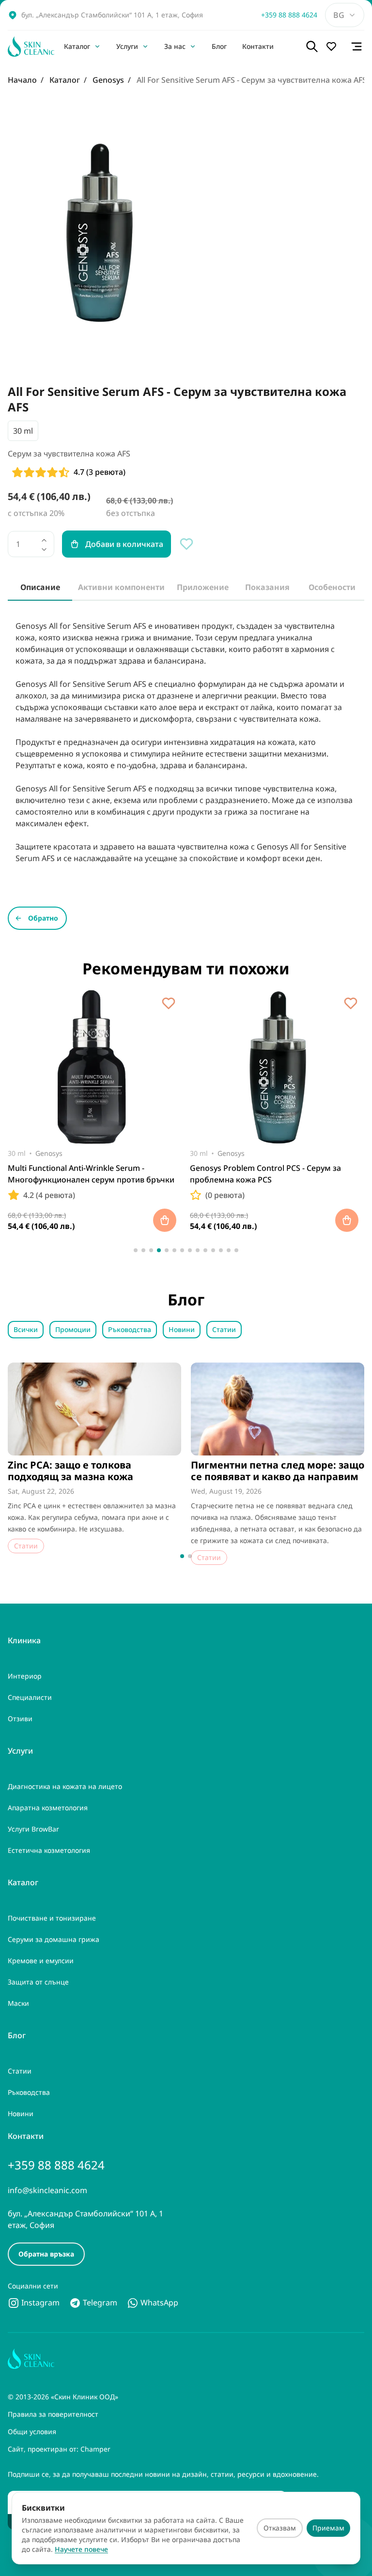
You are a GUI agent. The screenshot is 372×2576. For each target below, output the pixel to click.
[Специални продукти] (334, 46)
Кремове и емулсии (41, 1961)
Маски (18, 2003)
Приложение (203, 587)
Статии (224, 1329)
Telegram (99, 2303)
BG (339, 15)
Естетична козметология (49, 1850)
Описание (40, 587)
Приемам (328, 2528)
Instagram (39, 2303)
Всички (26, 1329)
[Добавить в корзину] (165, 1220)
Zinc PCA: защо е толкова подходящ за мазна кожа (70, 1471)
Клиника (24, 1640)
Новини (182, 1329)
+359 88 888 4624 (289, 15)
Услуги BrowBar (33, 1829)
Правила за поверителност (53, 2414)
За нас (175, 46)
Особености (332, 587)
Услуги (127, 46)
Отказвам (280, 2528)
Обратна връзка (46, 2254)
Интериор (25, 1676)
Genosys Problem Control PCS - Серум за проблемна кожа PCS (265, 1174)
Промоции (73, 1329)
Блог (219, 46)
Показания (267, 587)
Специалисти (30, 1697)
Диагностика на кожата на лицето (65, 1786)
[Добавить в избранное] (169, 1003)
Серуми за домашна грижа (54, 1939)
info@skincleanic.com (47, 2190)
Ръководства (130, 1329)
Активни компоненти (121, 587)
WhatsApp (158, 2303)
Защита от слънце (38, 1982)
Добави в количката (124, 544)
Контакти (258, 46)
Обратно (43, 918)
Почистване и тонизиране (52, 1918)
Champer (95, 2449)
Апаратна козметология (48, 1808)
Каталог (77, 46)
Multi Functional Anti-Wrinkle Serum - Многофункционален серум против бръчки (91, 1174)
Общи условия (32, 2432)
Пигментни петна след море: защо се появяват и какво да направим (278, 1471)
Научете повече (81, 2549)
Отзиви (20, 1719)
